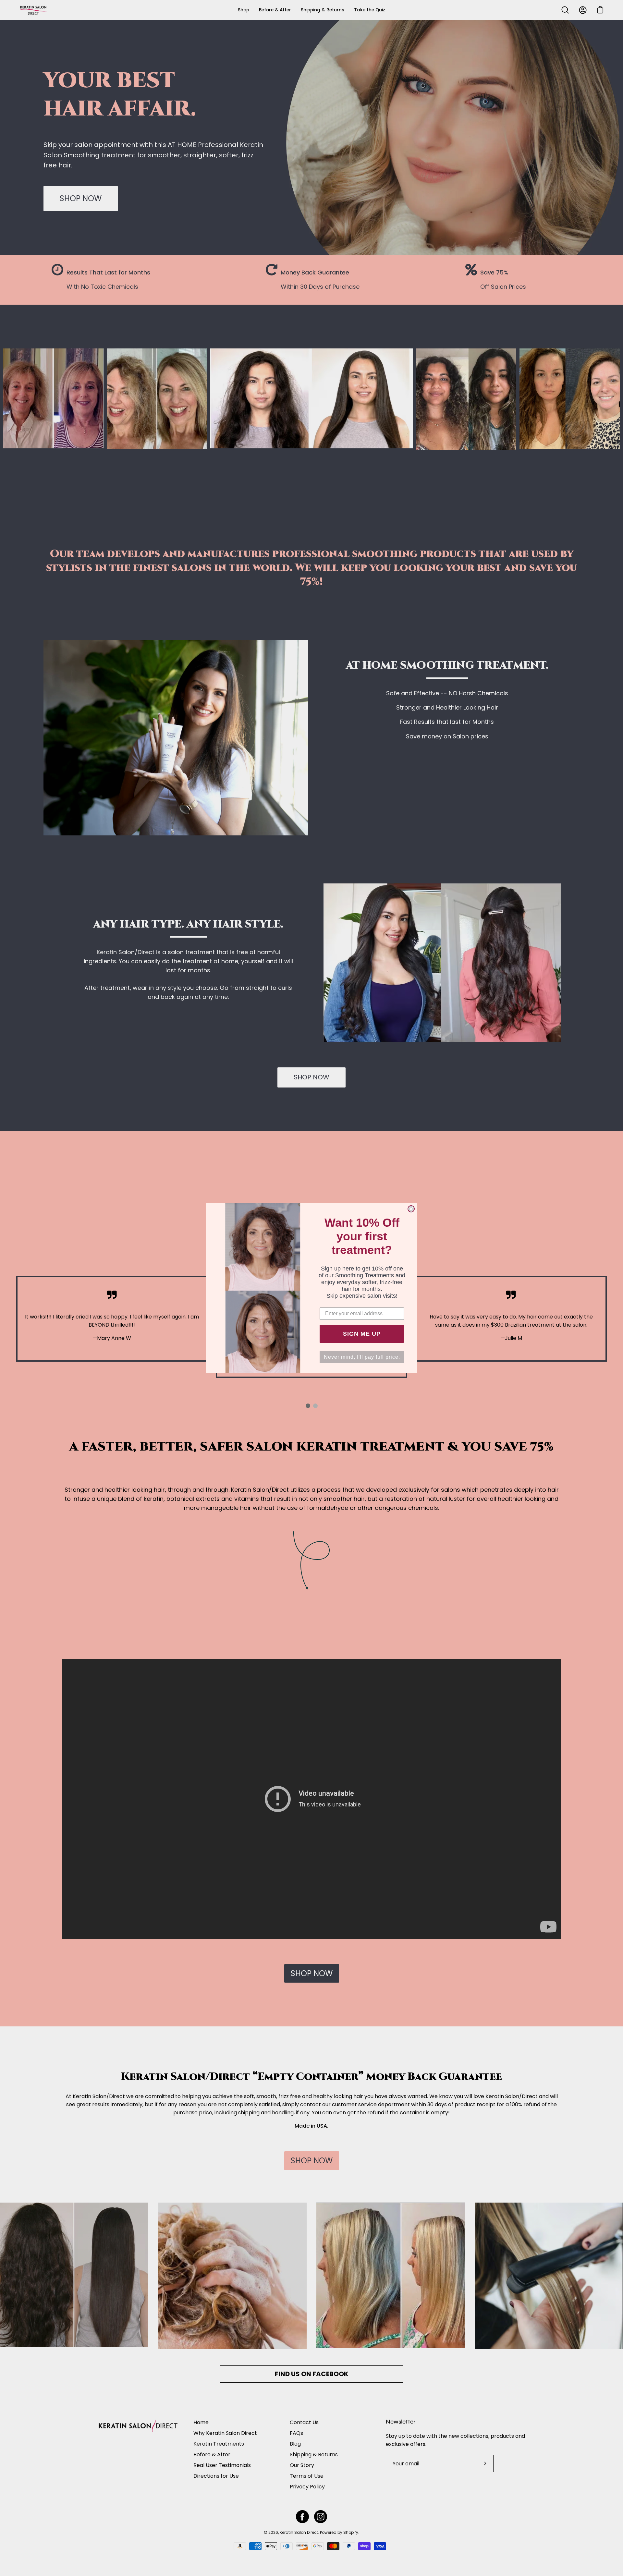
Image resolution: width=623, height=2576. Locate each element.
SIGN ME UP (362, 1334)
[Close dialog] (411, 1209)
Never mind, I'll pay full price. (362, 1357)
